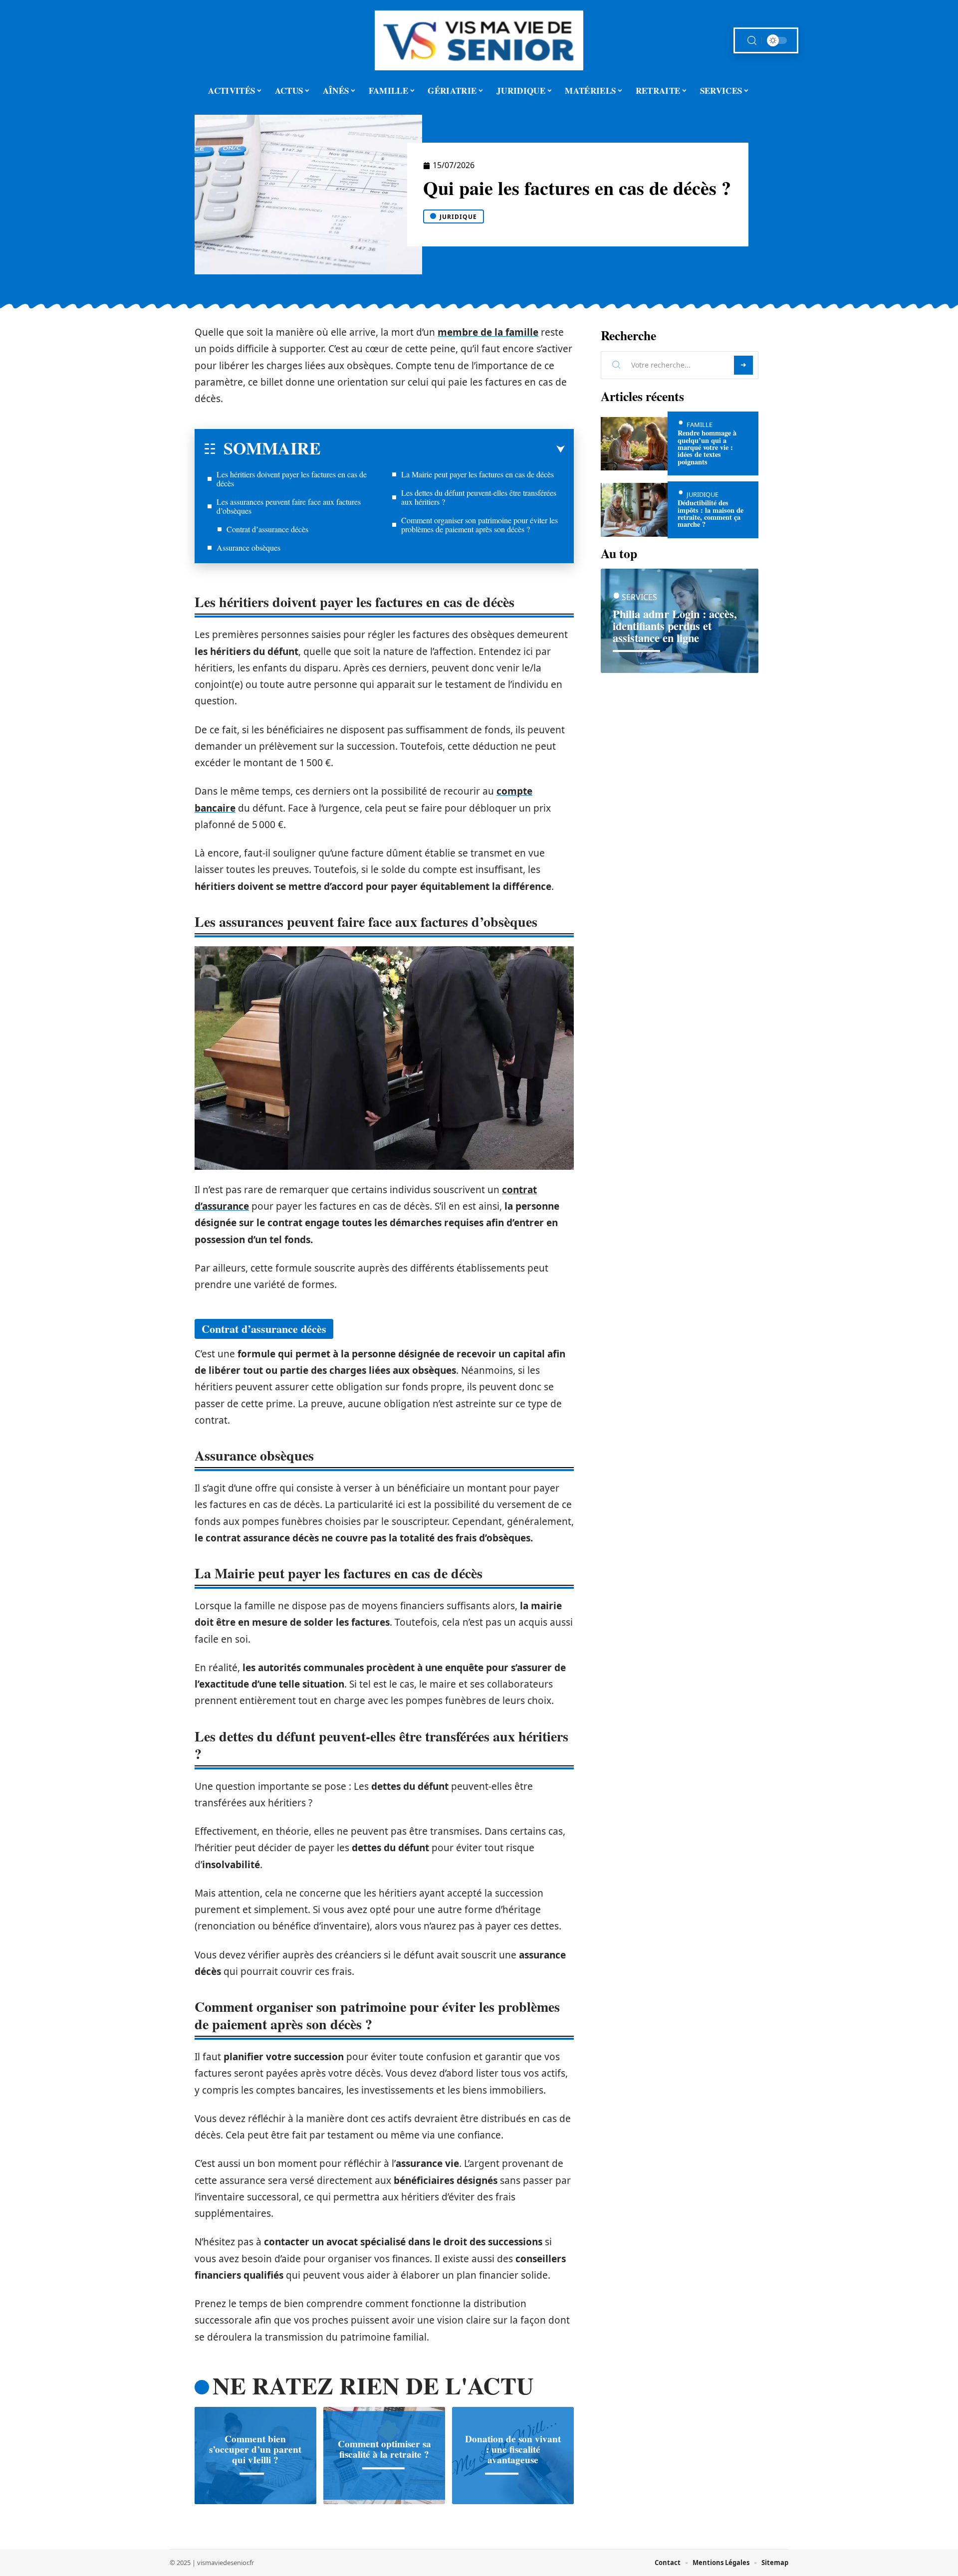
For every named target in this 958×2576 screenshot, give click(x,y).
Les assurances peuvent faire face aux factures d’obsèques (289, 506)
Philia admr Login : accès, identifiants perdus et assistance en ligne (675, 626)
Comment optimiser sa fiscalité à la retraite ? (384, 2450)
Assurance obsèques (248, 547)
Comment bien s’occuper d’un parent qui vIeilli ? (255, 2449)
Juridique (458, 217)
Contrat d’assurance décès (267, 529)
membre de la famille (488, 332)
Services (639, 597)
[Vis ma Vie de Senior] (479, 40)
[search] (752, 41)
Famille (700, 425)
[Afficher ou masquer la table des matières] (443, 449)
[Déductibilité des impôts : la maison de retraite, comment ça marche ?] (634, 510)
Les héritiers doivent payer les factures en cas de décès (292, 479)
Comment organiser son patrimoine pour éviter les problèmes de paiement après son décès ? (479, 525)
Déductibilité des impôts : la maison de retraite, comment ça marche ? (711, 513)
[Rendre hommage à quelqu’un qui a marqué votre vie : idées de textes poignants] (634, 444)
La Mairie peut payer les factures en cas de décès (478, 474)
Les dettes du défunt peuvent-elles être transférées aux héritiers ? (479, 497)
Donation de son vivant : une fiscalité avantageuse (513, 2449)
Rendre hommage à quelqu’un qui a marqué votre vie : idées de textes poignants (707, 447)
